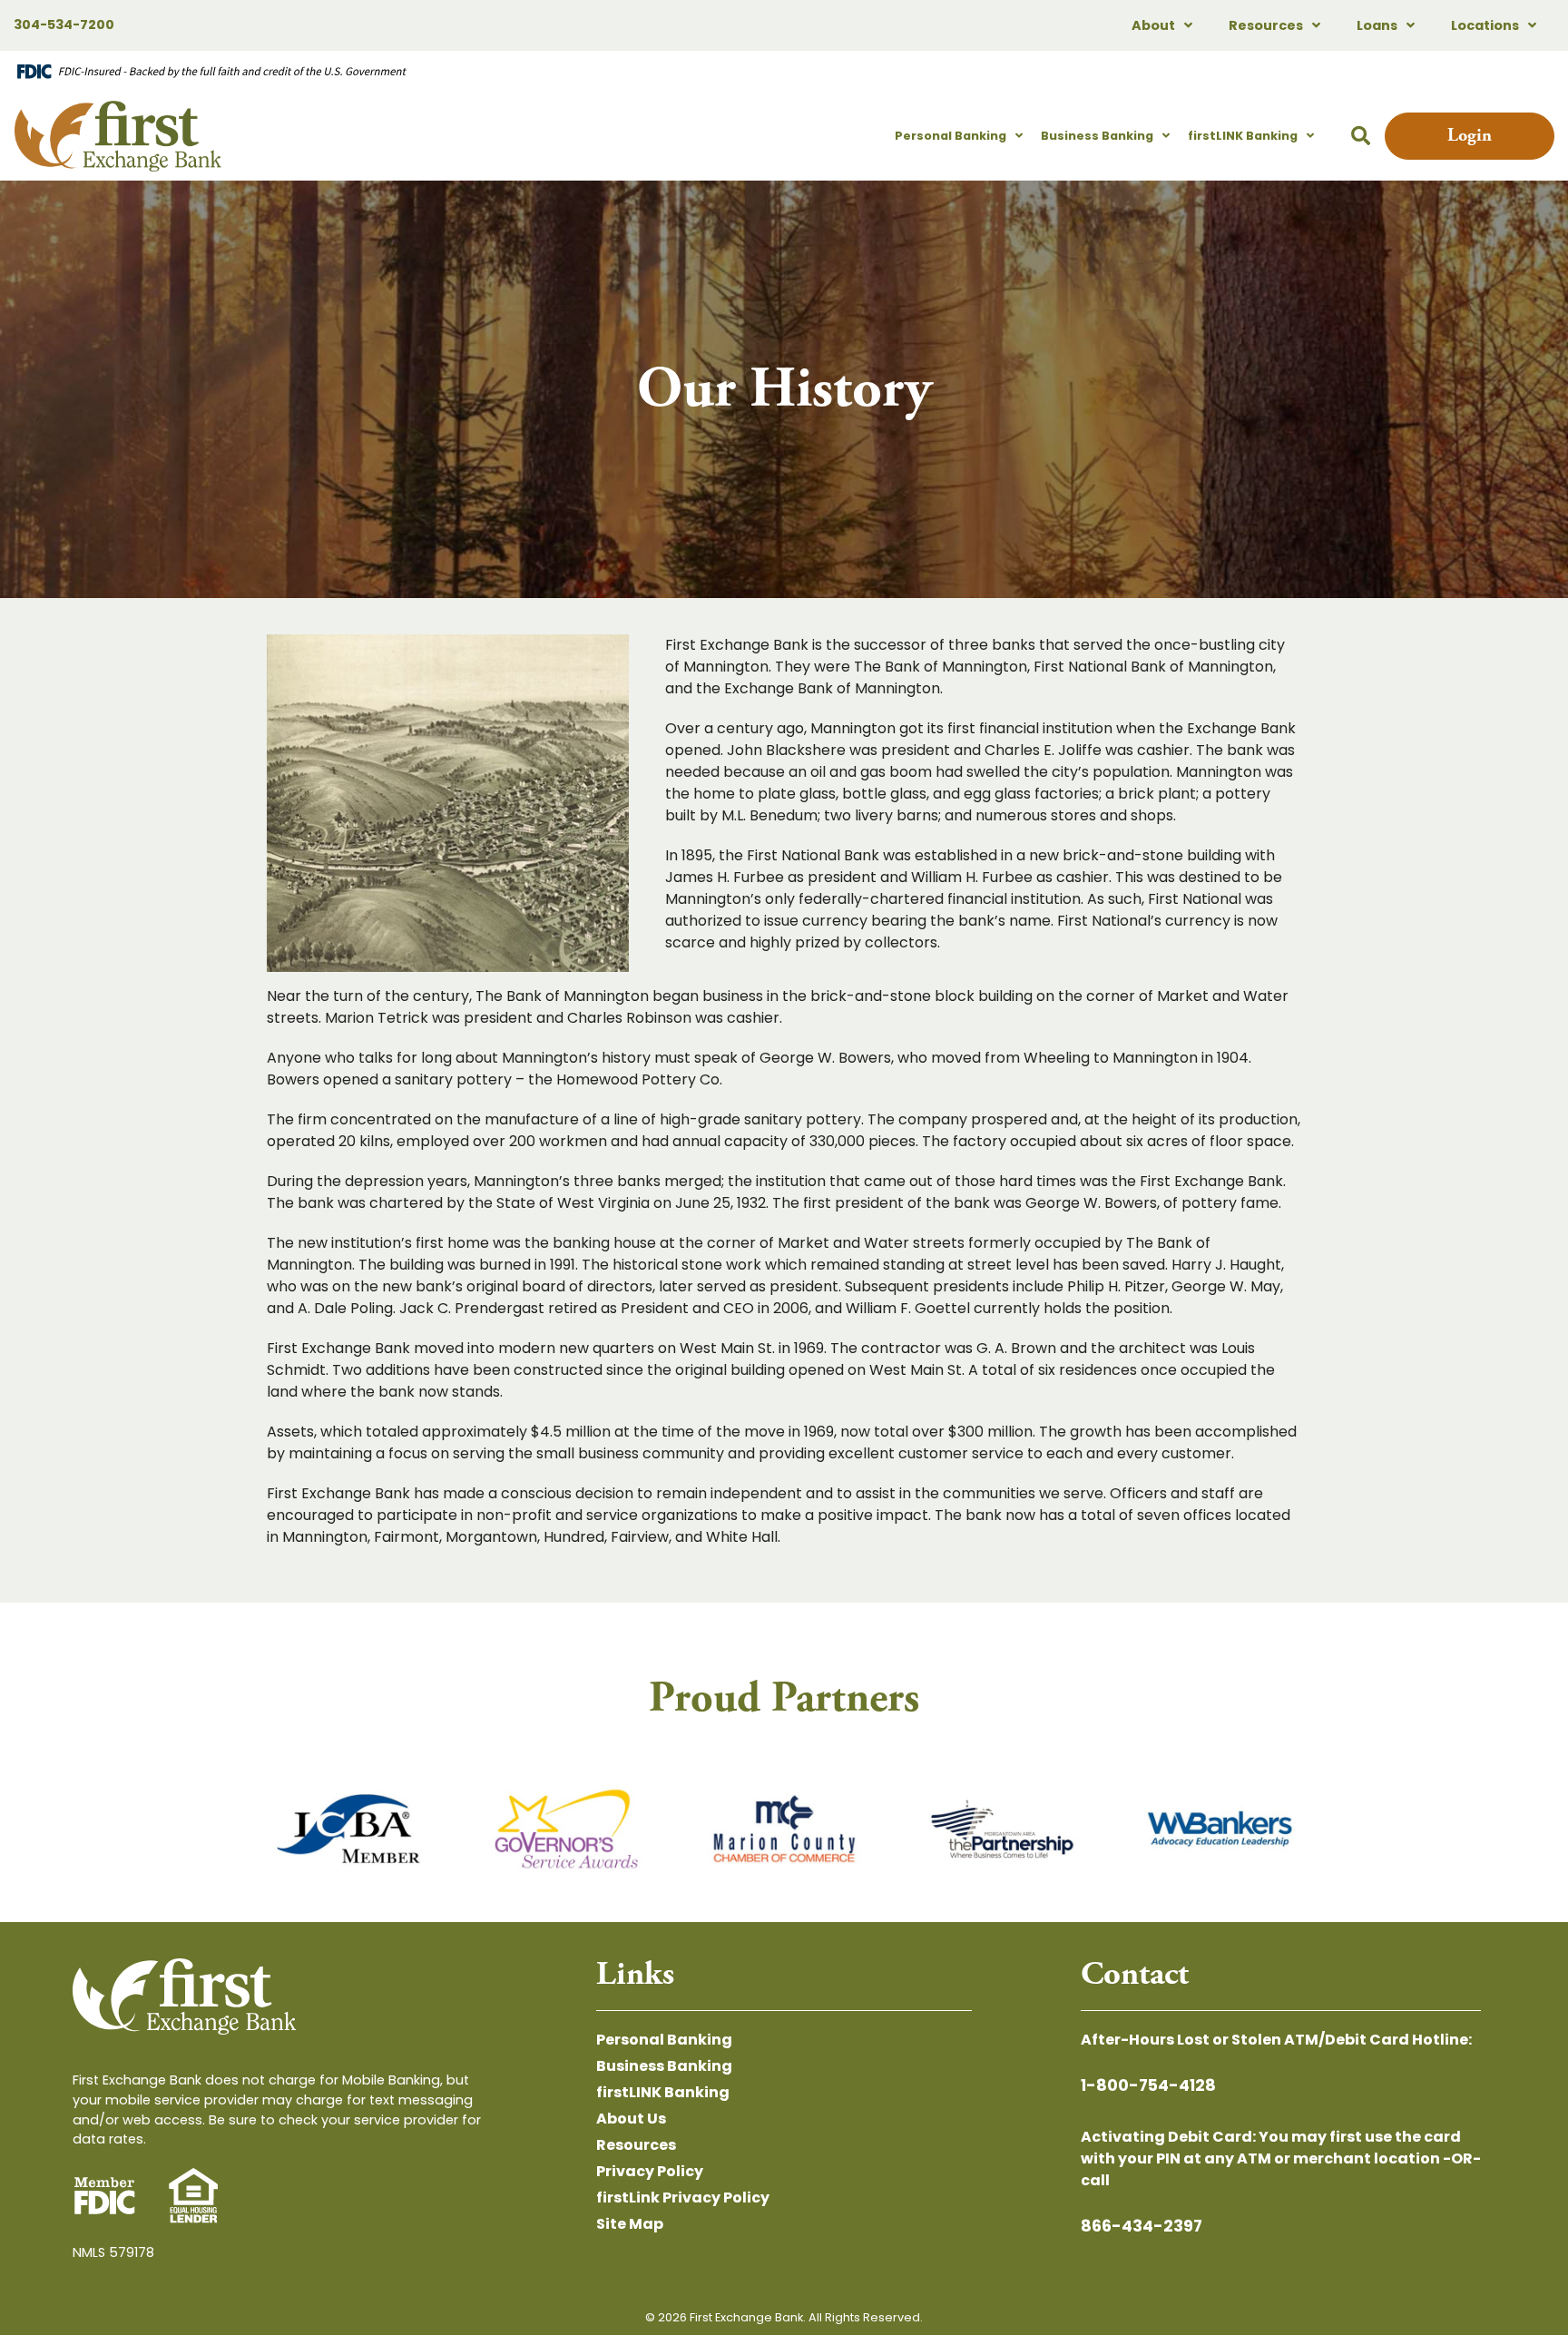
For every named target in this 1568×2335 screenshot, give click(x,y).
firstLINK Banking (1243, 136)
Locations (1485, 25)
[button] (1361, 137)
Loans (1377, 25)
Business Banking (1097, 136)
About (1153, 25)
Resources (1266, 25)
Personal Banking (951, 136)
